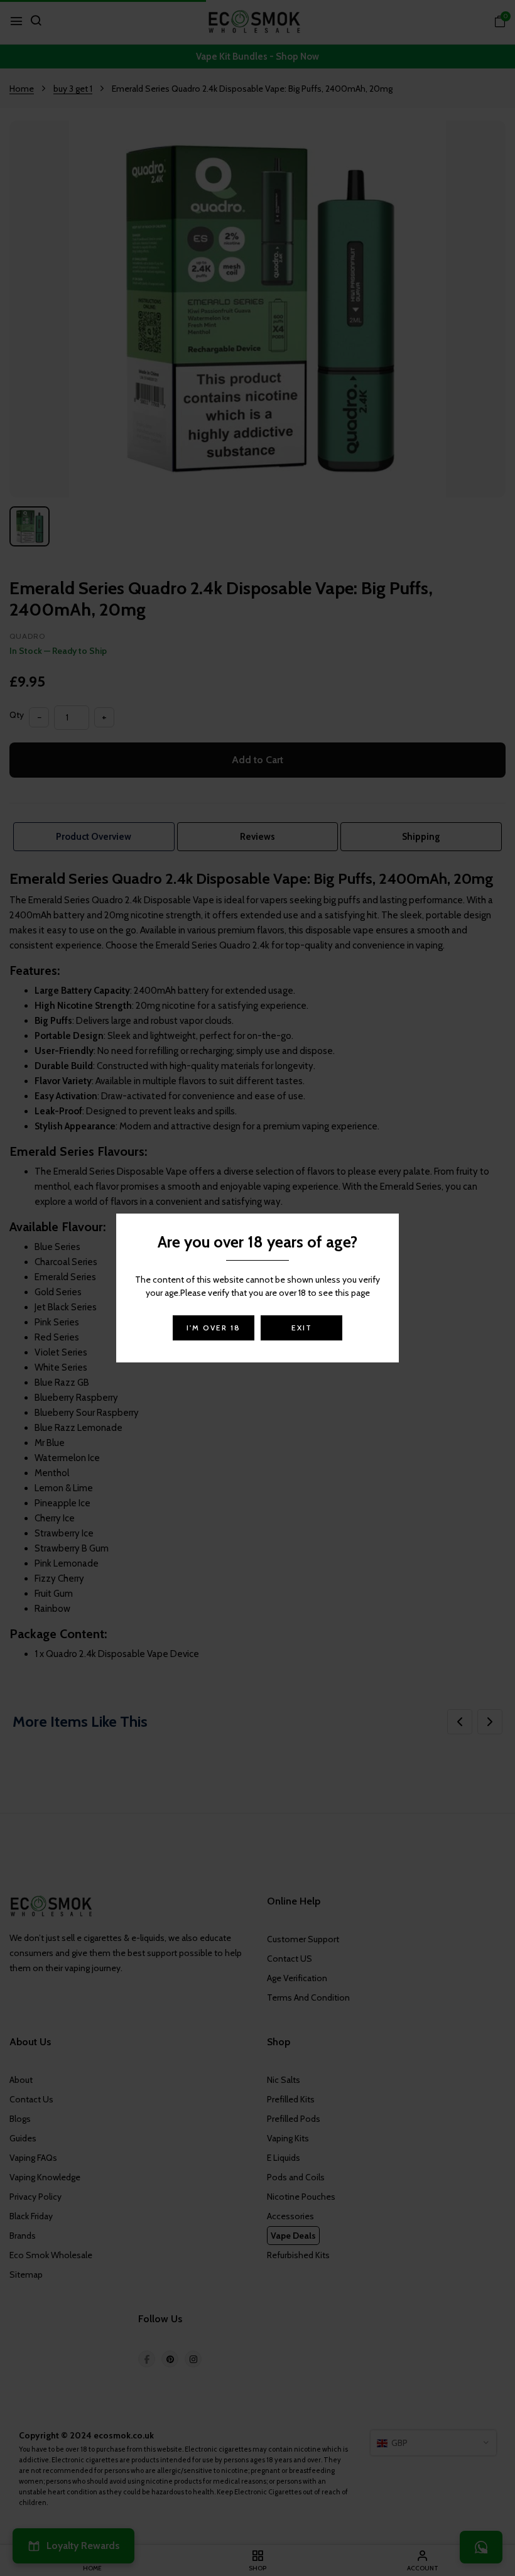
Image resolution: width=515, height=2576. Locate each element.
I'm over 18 (214, 1328)
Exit (302, 1328)
